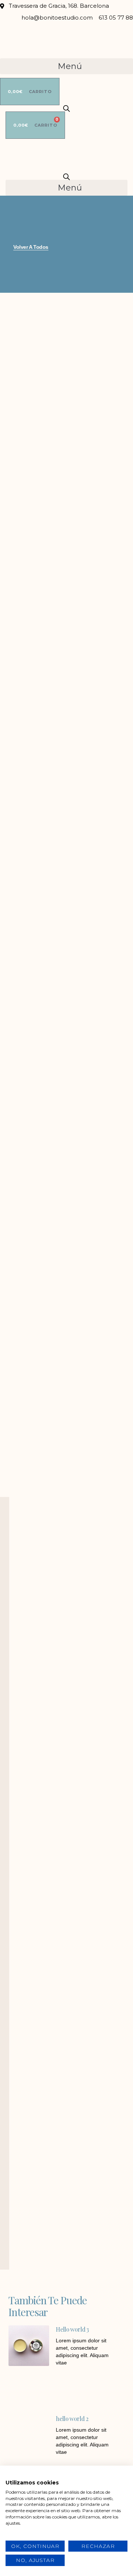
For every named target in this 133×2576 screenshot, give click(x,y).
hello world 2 (72, 2419)
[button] (66, 66)
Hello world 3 (72, 2329)
